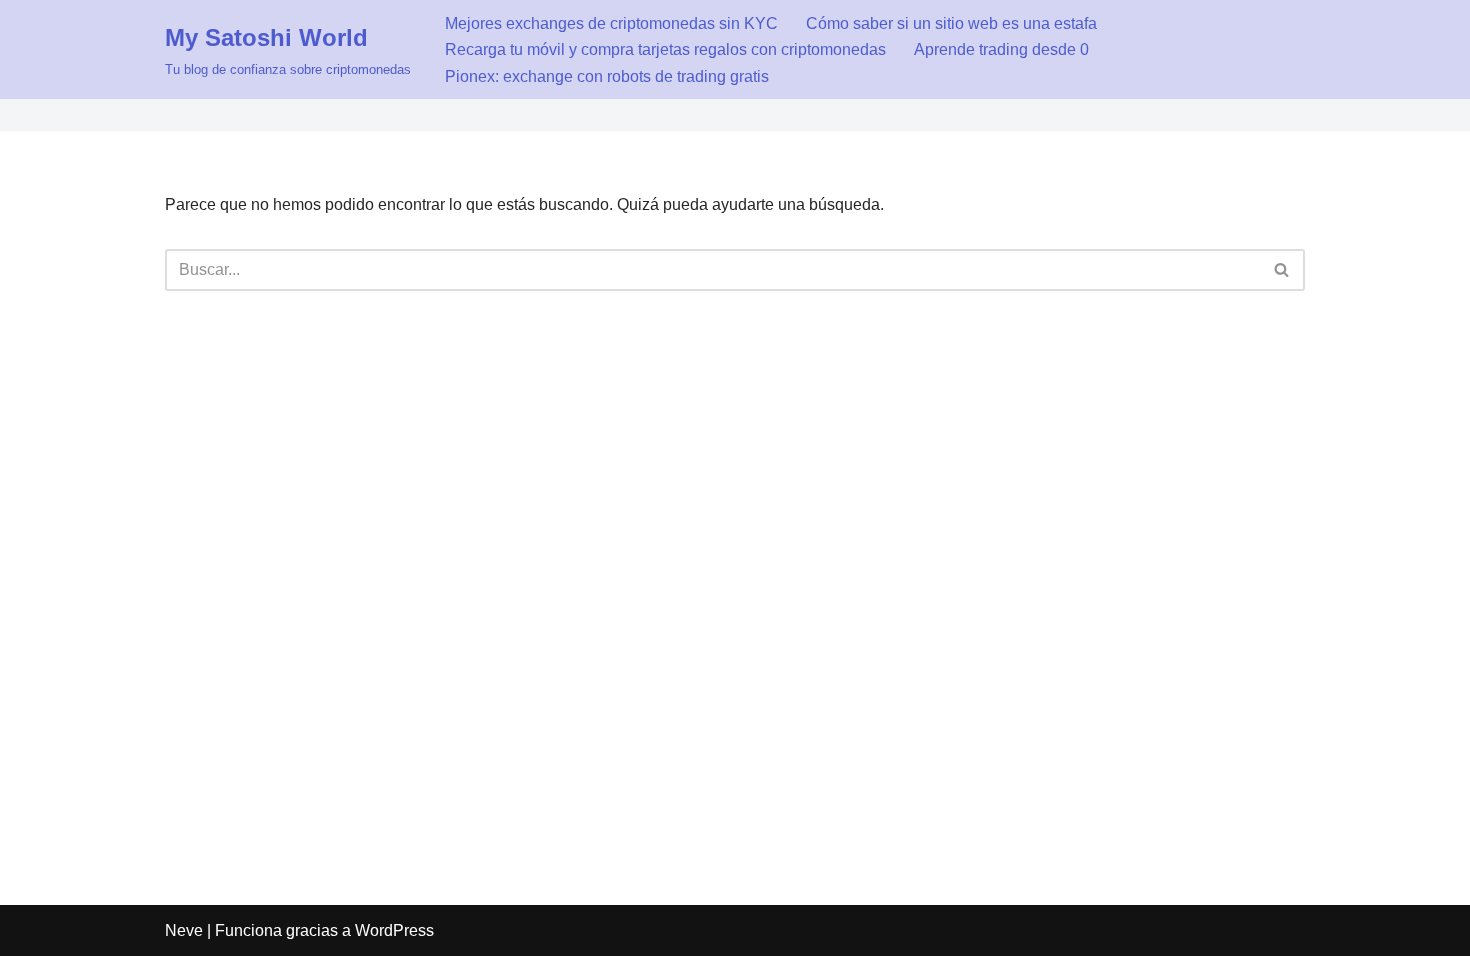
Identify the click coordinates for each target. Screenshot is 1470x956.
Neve (184, 930)
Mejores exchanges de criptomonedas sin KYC (611, 23)
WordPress (394, 930)
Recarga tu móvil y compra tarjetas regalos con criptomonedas (665, 49)
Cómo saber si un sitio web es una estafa (951, 23)
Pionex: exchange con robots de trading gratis (607, 76)
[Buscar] (1282, 270)
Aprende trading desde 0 (1001, 49)
